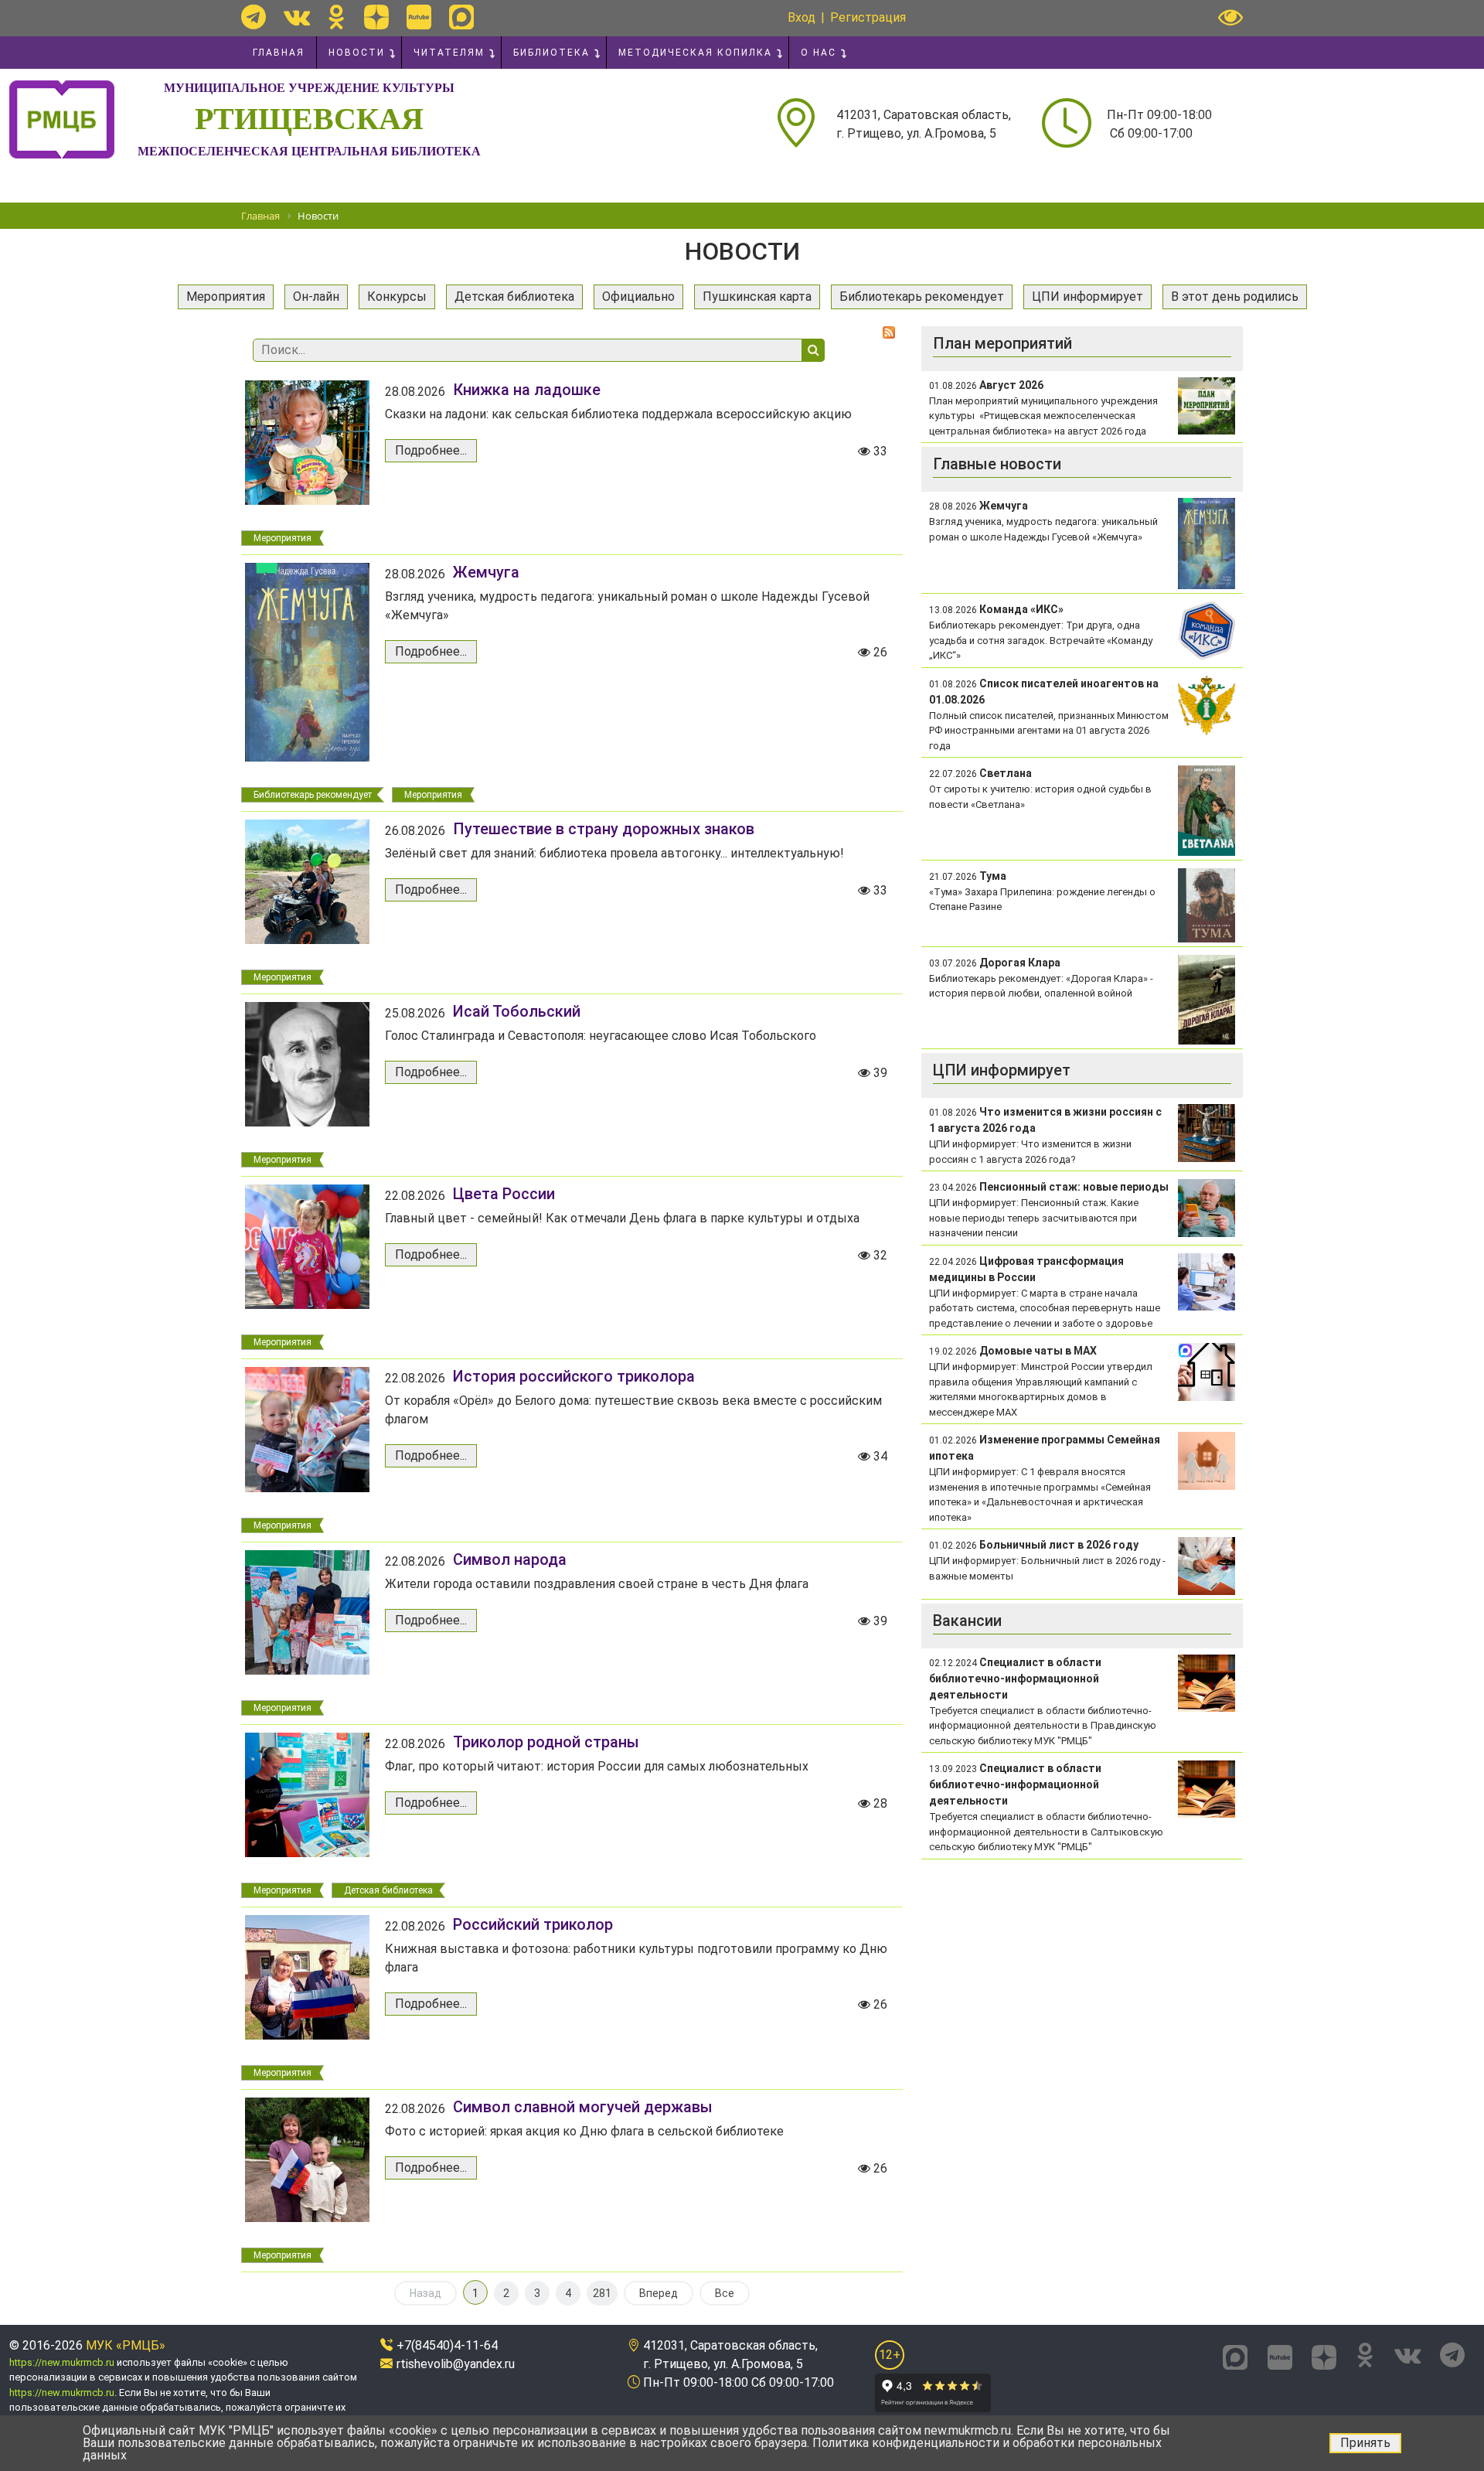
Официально (638, 297)
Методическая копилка (695, 53)
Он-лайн (316, 297)
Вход (802, 17)
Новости (357, 53)
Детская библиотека (514, 297)
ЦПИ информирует (1087, 297)
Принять (1365, 2443)
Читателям (449, 53)
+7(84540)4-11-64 (447, 2345)
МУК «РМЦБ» (126, 2345)
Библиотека (551, 53)
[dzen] (376, 17)
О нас (819, 53)
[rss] (889, 332)
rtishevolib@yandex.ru (456, 2364)
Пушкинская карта (757, 297)
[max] (461, 17)
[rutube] (419, 17)
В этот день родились (1235, 297)
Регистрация (868, 17)
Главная (279, 53)
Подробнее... (431, 450)
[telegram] (254, 17)
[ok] (337, 17)
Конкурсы (397, 297)
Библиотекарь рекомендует (922, 297)
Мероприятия (226, 297)
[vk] (297, 17)
